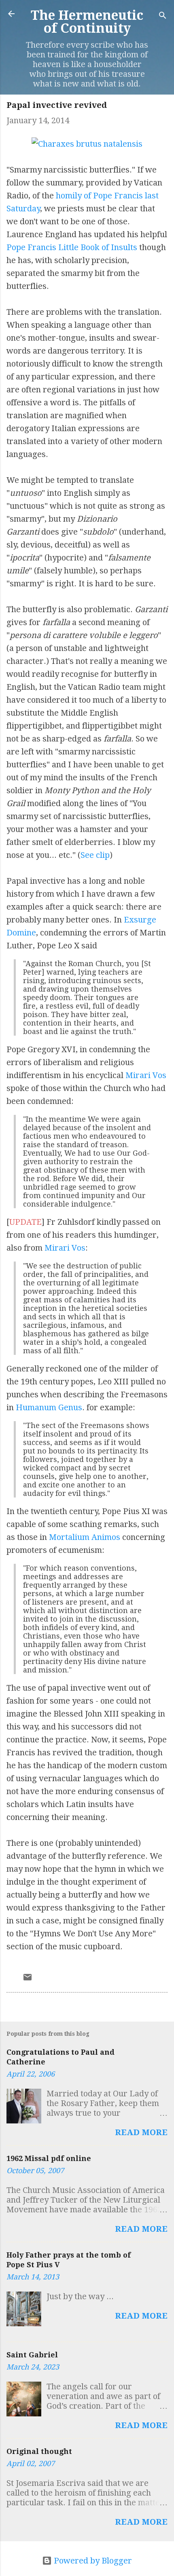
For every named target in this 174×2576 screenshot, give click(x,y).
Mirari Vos (146, 1075)
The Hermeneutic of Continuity (87, 22)
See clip (95, 855)
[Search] (163, 16)
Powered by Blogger (92, 2561)
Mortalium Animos (85, 1537)
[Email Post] (28, 1979)
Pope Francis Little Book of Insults (72, 247)
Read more (141, 2132)
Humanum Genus (49, 1407)
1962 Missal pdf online (49, 2158)
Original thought (39, 2451)
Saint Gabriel (32, 2355)
